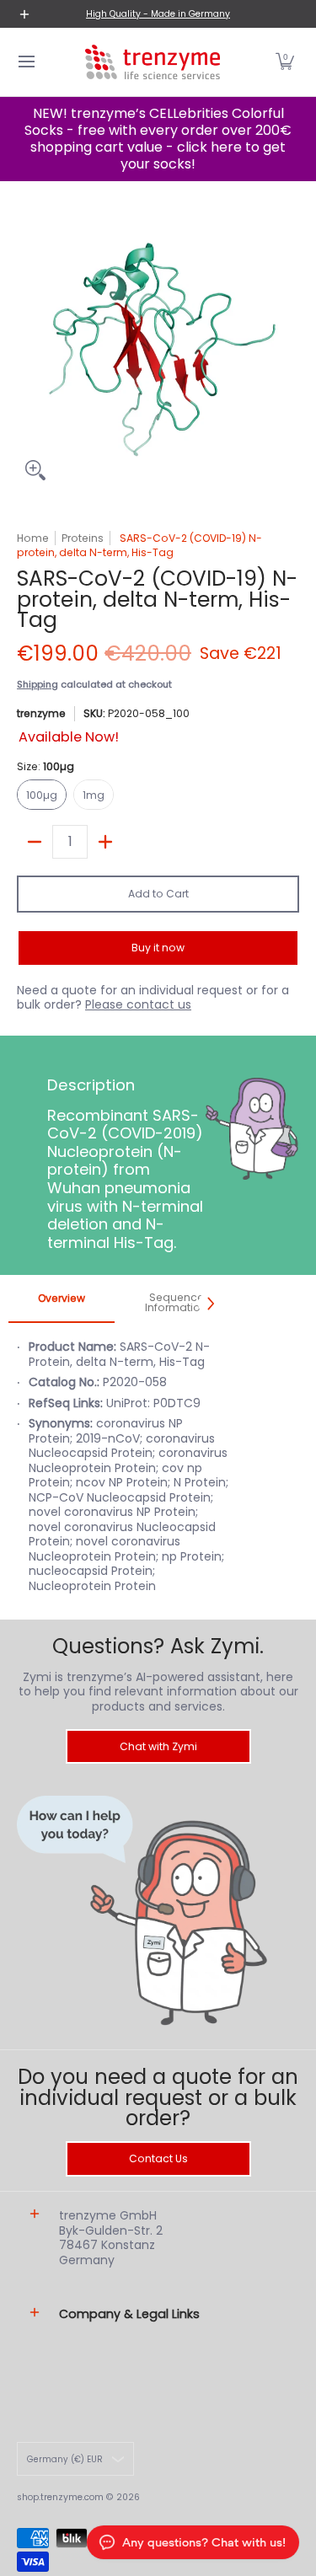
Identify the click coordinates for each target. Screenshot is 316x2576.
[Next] (210, 1304)
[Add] (105, 842)
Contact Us (158, 2158)
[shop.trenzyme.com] (153, 62)
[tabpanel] (119, 1475)
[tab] (62, 1304)
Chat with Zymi (158, 1746)
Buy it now (158, 948)
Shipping (37, 684)
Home (33, 538)
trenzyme (41, 713)
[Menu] (26, 62)
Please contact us (138, 1004)
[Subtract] (35, 842)
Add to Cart (158, 894)
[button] (285, 62)
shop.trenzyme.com (60, 2497)
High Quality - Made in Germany (158, 14)
